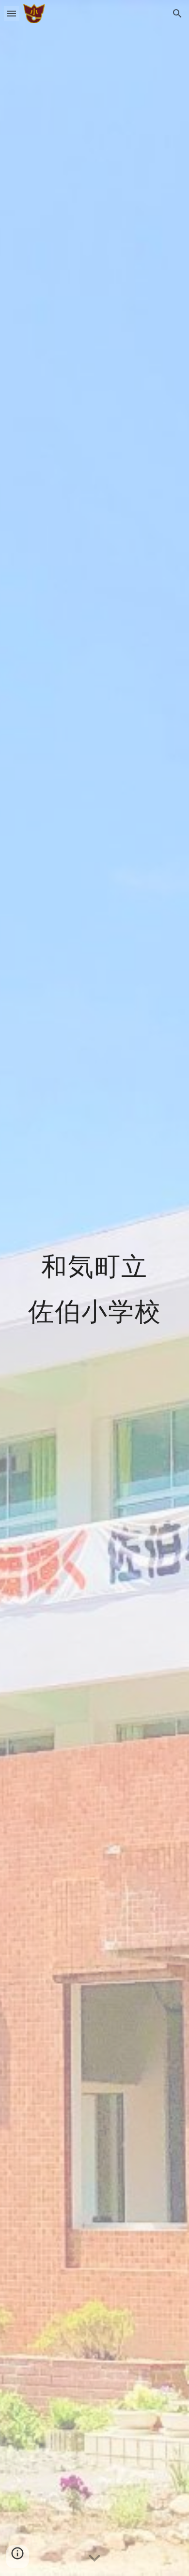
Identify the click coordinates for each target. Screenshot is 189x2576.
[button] (12, 13)
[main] (94, 1288)
